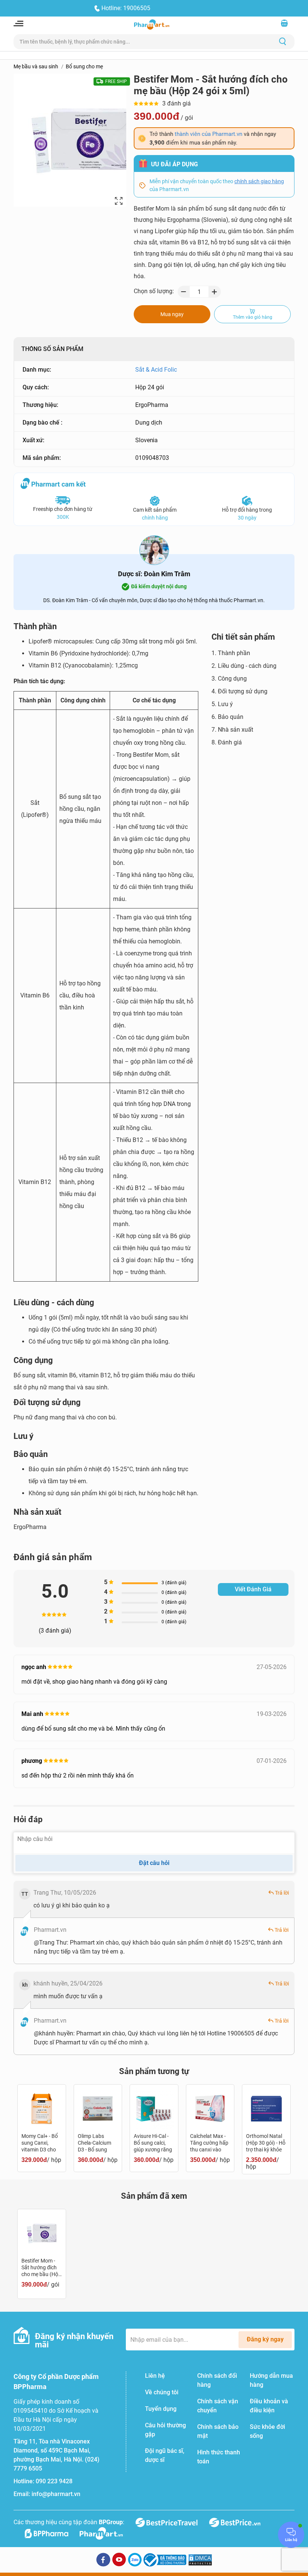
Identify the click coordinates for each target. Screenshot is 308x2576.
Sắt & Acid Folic (156, 370)
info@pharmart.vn (56, 2494)
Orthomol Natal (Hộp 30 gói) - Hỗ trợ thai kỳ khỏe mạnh (266, 2143)
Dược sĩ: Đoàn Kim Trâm (154, 574)
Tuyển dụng (161, 2409)
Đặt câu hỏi (154, 1863)
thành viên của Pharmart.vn (208, 134)
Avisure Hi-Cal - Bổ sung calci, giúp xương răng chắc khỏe (153, 2143)
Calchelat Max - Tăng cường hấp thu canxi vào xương (209, 2143)
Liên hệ (155, 2376)
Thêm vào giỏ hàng (253, 317)
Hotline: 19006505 (126, 8)
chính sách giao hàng (259, 181)
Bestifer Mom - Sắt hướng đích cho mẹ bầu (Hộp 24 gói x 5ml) (41, 2268)
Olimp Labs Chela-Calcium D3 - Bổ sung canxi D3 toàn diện (94, 2143)
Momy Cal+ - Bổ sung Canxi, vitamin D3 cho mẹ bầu (40, 2143)
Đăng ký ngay (265, 2339)
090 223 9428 (54, 2481)
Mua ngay (172, 314)
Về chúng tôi (162, 2392)
